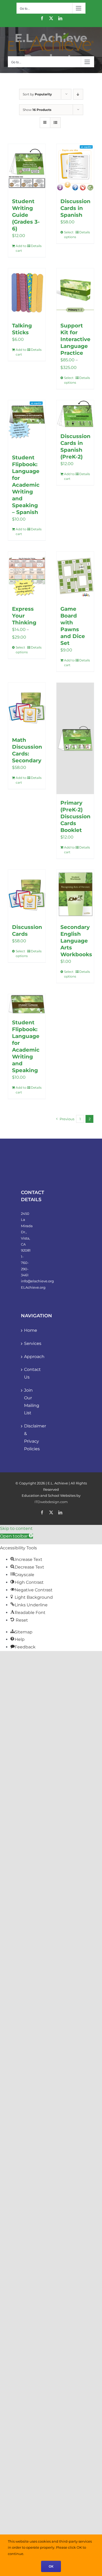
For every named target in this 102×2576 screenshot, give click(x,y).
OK (51, 2566)
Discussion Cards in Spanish (75, 208)
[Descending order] (78, 94)
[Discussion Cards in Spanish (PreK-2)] (75, 414)
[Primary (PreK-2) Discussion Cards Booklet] (75, 738)
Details (36, 246)
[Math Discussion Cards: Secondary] (27, 707)
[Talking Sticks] (27, 293)
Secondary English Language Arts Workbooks (76, 941)
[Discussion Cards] (27, 894)
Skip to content (16, 1528)
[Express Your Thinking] (27, 576)
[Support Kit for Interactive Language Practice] (75, 293)
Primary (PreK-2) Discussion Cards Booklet (75, 816)
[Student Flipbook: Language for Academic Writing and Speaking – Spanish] (27, 425)
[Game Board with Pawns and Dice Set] (75, 576)
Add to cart (21, 248)
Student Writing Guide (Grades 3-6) (26, 215)
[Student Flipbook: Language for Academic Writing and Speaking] (27, 1004)
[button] (16, 1536)
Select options (69, 235)
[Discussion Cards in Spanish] (75, 168)
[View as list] (55, 123)
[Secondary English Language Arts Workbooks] (75, 894)
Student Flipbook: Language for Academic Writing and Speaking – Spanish (26, 485)
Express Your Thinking (24, 616)
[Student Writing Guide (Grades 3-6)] (27, 168)
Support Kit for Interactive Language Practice (75, 339)
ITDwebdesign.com (51, 1502)
